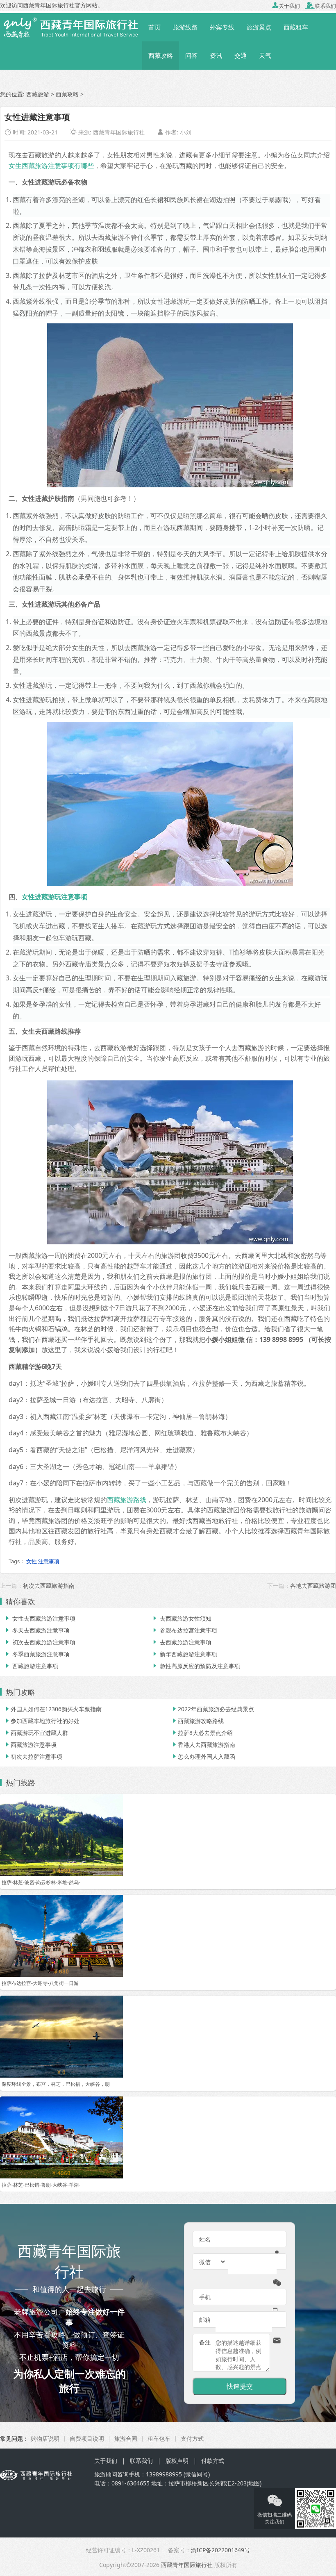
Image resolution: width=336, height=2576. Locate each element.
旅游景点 (259, 27)
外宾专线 (222, 27)
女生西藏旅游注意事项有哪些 (51, 166)
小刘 (186, 132)
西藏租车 (296, 27)
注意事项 (49, 1561)
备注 (205, 2342)
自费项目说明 (87, 2438)
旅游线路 (185, 27)
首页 (154, 27)
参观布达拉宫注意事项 (184, 1630)
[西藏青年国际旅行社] (71, 27)
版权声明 (177, 2461)
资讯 (216, 55)
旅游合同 (126, 2438)
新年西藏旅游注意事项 (184, 1654)
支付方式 (192, 2438)
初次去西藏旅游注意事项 (40, 1642)
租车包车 (159, 2438)
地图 (254, 2483)
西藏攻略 (161, 55)
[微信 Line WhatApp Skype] (213, 2262)
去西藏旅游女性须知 (182, 1618)
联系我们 (321, 6)
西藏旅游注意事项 (31, 1666)
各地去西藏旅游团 (313, 1586)
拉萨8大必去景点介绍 (202, 1733)
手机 (205, 2297)
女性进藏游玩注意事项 (54, 897)
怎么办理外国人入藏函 (203, 1756)
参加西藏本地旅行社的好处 (42, 1721)
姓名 (205, 2239)
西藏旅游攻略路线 (198, 1721)
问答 (191, 55)
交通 (241, 55)
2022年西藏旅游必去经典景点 (213, 1709)
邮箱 (205, 2320)
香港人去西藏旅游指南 (203, 1745)
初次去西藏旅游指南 (49, 1586)
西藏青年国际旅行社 (119, 132)
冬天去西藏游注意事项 (37, 1630)
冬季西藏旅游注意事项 (37, 1654)
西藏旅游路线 (127, 1500)
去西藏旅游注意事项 (182, 1642)
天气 (265, 55)
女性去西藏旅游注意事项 (40, 1618)
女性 (32, 1561)
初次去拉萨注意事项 (33, 1756)
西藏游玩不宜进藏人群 (36, 1733)
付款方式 (213, 2461)
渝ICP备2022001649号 (220, 2550)
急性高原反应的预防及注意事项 (196, 1666)
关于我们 (286, 6)
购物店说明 (45, 2438)
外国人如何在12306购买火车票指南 (53, 1709)
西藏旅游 (38, 94)
